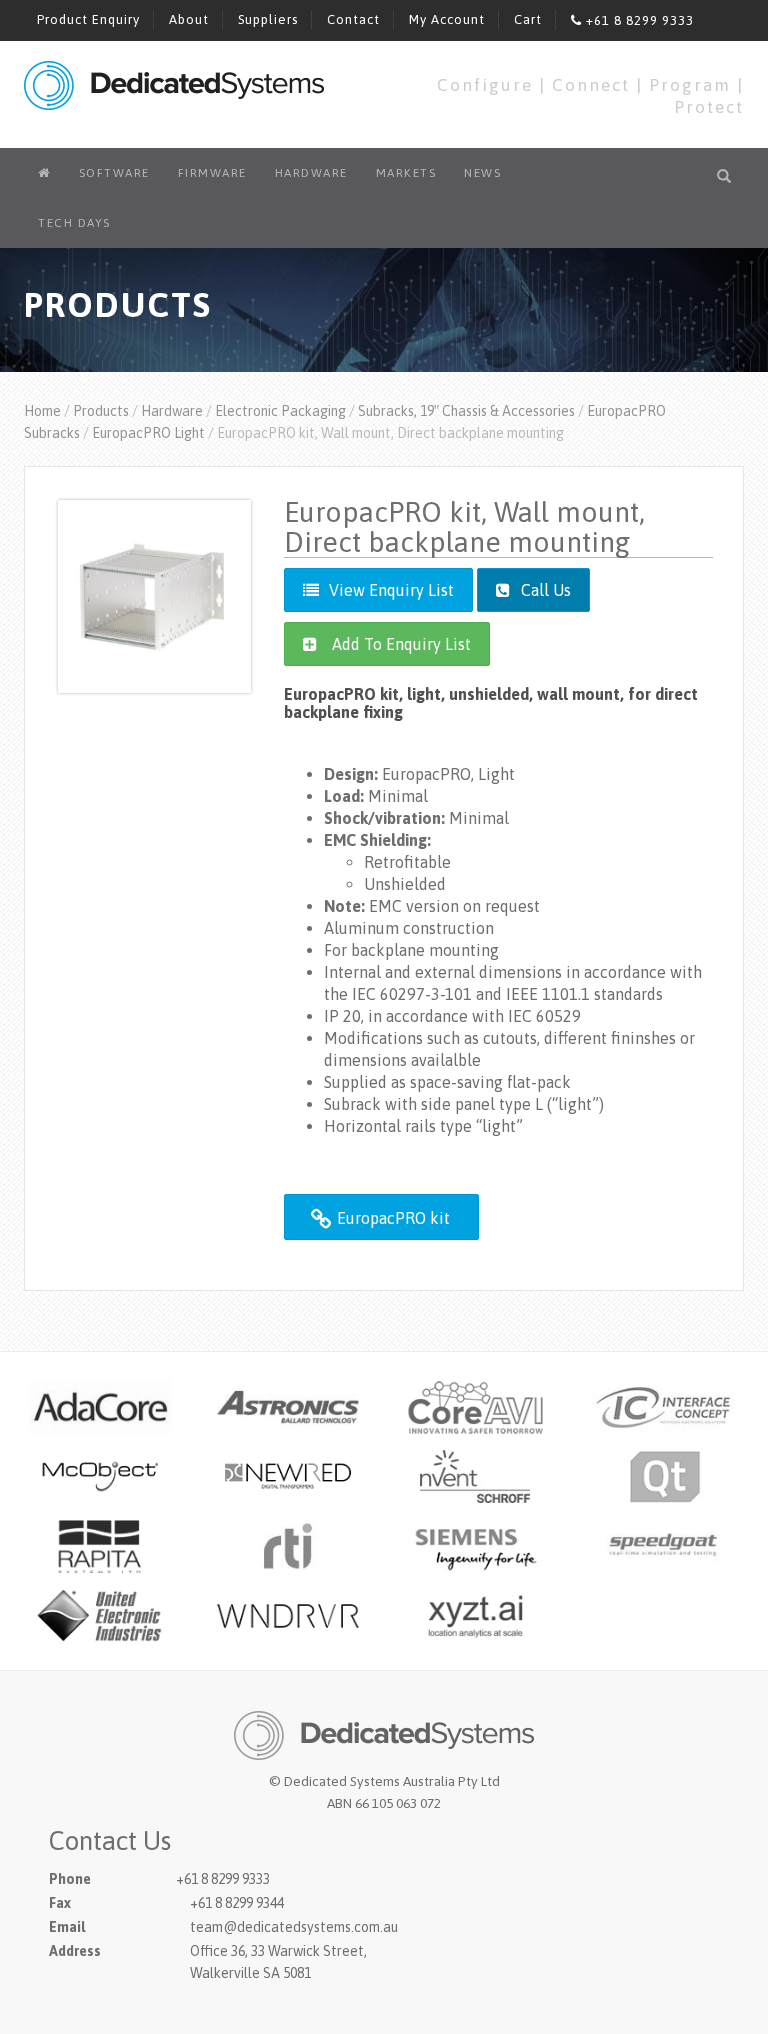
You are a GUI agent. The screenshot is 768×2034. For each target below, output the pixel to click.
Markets (406, 173)
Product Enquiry (88, 19)
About (189, 19)
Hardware (311, 173)
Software (114, 173)
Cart (528, 19)
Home (42, 411)
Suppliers (268, 19)
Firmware (212, 173)
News (482, 173)
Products (101, 411)
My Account (447, 19)
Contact (353, 19)
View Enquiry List (391, 590)
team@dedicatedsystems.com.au (294, 1927)
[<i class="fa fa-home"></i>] (44, 173)
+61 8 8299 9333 (638, 20)
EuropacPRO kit (391, 1218)
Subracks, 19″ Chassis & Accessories (466, 411)
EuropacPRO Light (148, 433)
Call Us (544, 590)
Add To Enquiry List (401, 644)
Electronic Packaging (280, 411)
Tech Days (74, 223)
